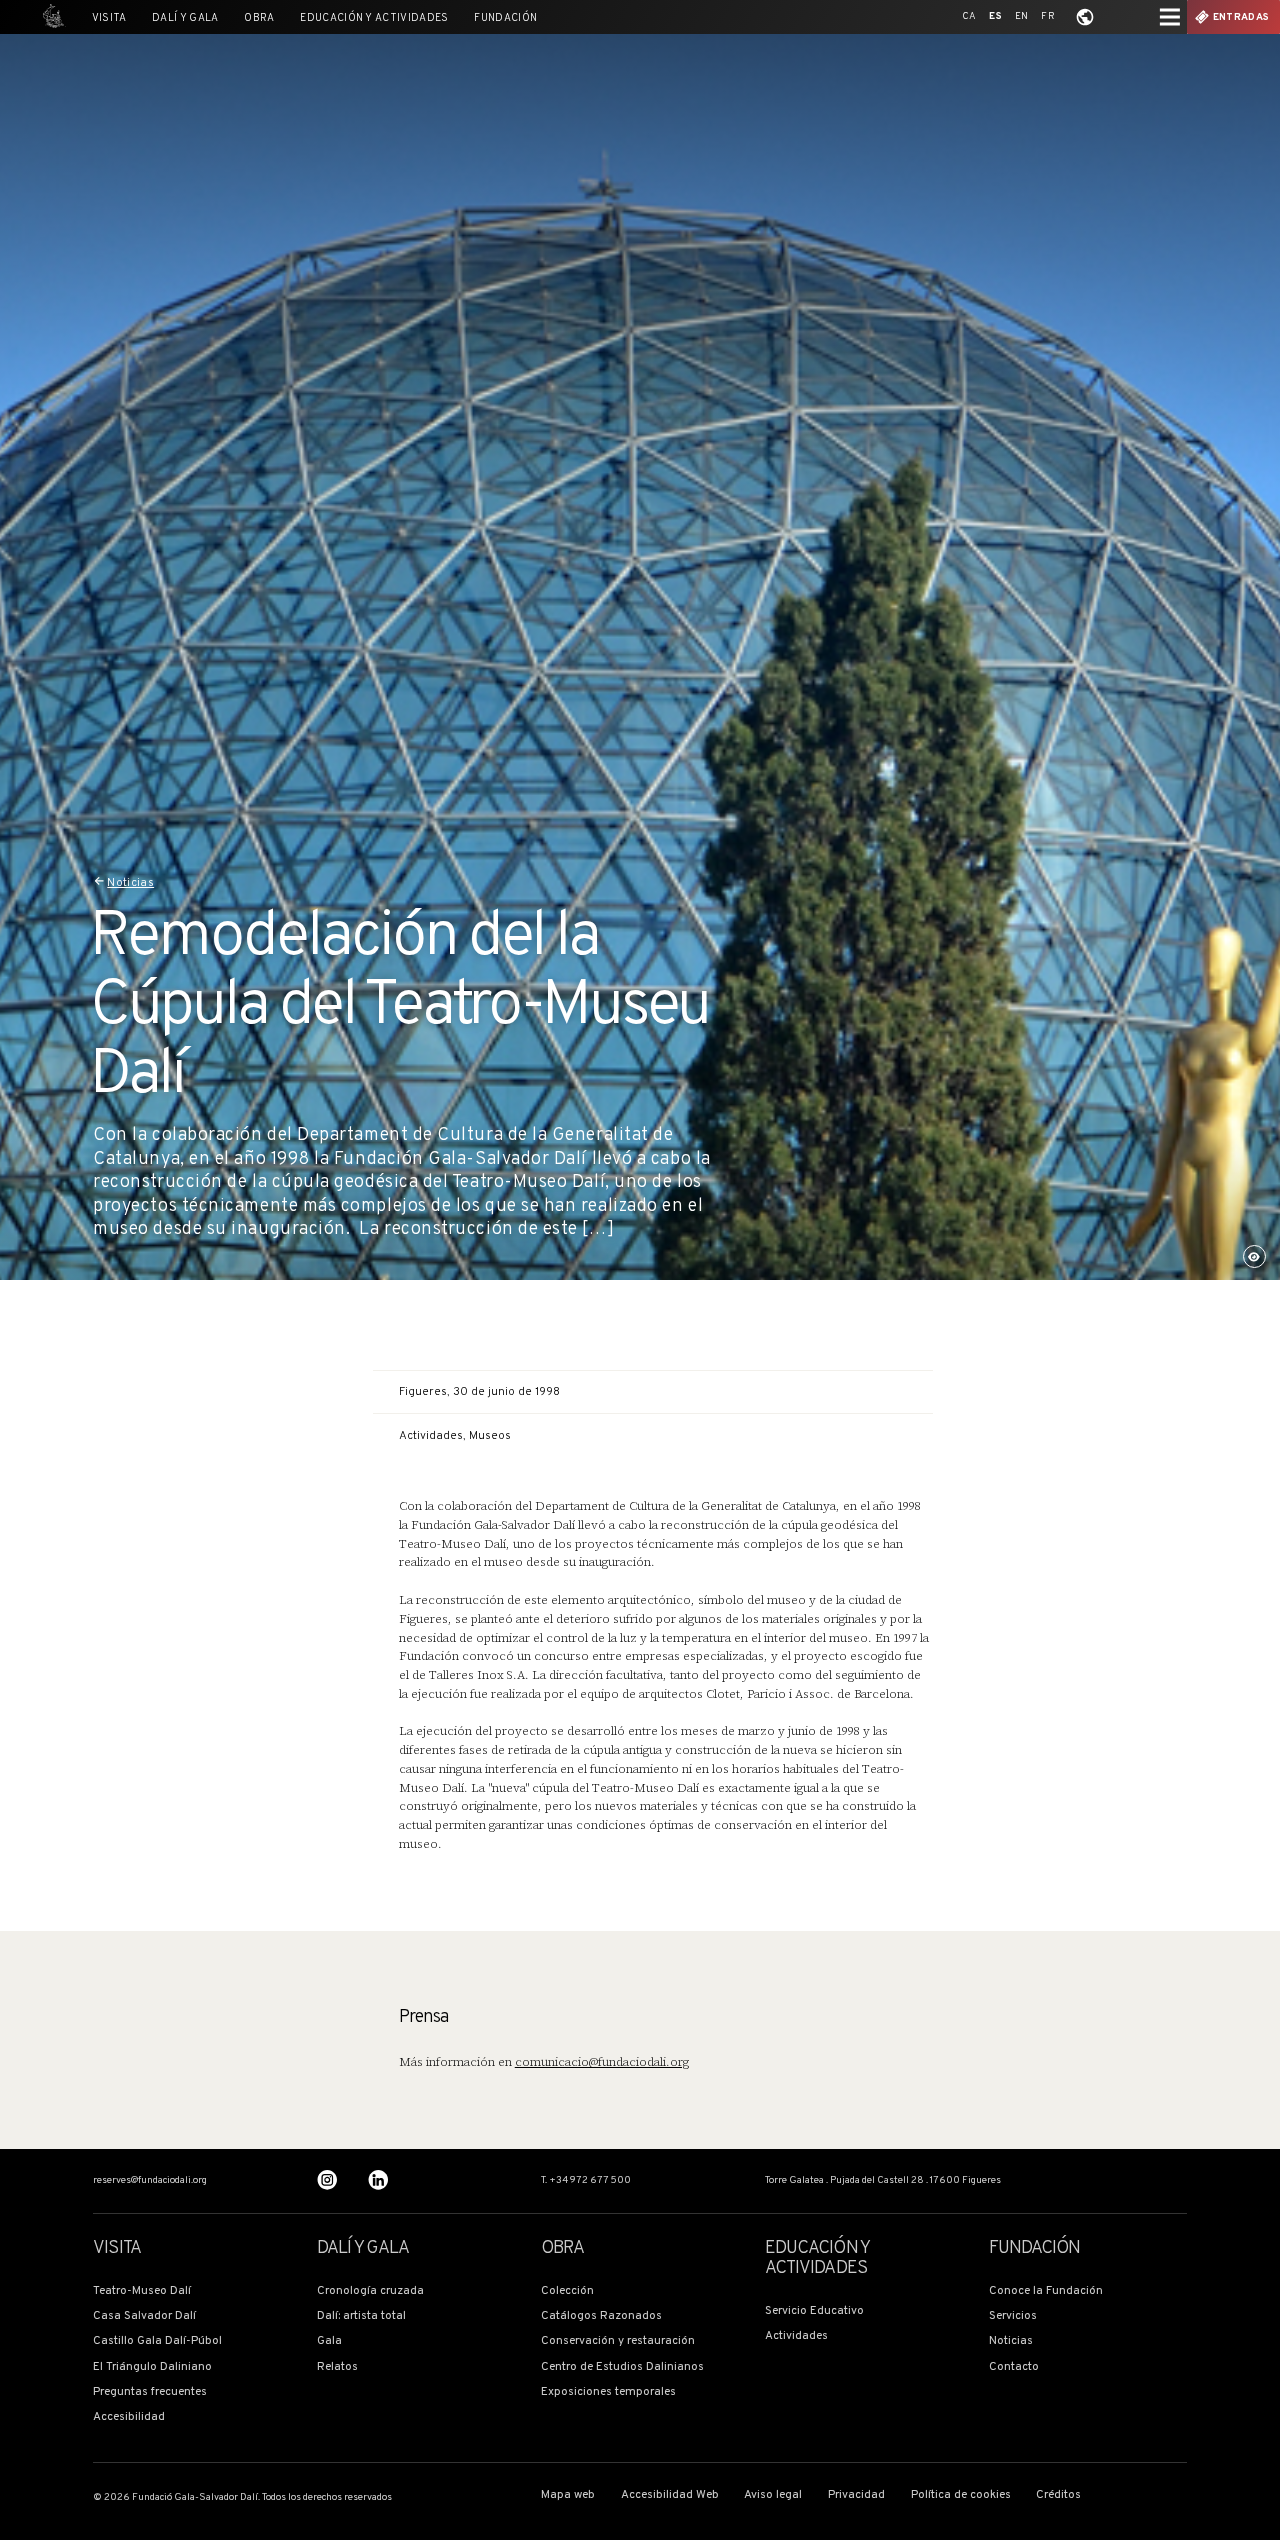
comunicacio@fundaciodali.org (602, 2062)
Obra (259, 18)
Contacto (1014, 2367)
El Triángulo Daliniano (152, 2367)
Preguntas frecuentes (150, 2392)
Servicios (1013, 2316)
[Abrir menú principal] (1170, 17)
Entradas (1241, 17)
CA (969, 16)
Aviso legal (773, 2495)
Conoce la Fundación (1046, 2291)
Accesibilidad (129, 2417)
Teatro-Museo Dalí (142, 2291)
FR (1048, 16)
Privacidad (856, 2495)
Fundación (505, 18)
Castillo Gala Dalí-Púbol (157, 2341)
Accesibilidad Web (670, 2495)
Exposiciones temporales (608, 2392)
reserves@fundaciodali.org (150, 2181)
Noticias (130, 883)
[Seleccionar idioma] (1085, 17)
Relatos (337, 2367)
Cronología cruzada (370, 2291)
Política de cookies (961, 2495)
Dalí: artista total (361, 2316)
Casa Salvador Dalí (144, 2316)
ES (995, 16)
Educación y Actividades (374, 18)
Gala (329, 2341)
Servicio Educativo (814, 2311)
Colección (567, 2291)
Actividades (796, 2336)
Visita (109, 18)
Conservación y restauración (618, 2341)
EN (1022, 16)
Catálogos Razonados (601, 2316)
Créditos (1058, 2495)
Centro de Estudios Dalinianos (622, 2367)
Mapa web (568, 2495)
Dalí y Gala (185, 18)
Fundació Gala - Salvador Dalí (50, 17)
